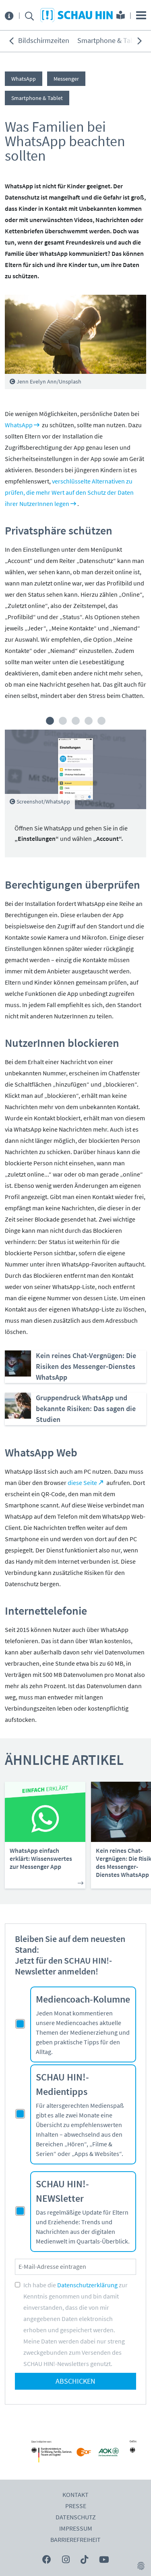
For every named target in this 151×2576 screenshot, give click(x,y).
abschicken (75, 2381)
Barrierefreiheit (75, 2540)
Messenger (66, 79)
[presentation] (11, 41)
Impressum (76, 2529)
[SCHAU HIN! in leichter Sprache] (121, 16)
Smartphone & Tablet (110, 41)
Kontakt (75, 2495)
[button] (50, 721)
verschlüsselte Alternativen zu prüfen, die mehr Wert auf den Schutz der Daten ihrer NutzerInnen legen (69, 493)
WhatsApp (24, 79)
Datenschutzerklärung (87, 2285)
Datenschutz (76, 2517)
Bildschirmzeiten (44, 41)
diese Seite (82, 1483)
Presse (76, 2506)
